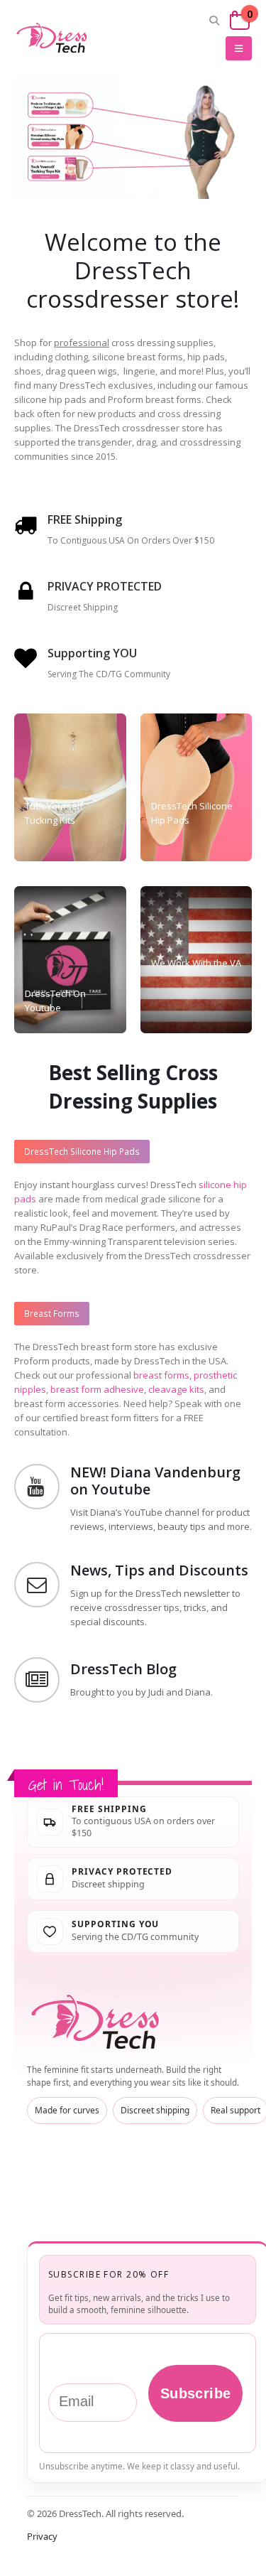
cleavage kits (176, 1389)
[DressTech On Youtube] (70, 960)
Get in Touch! (66, 1785)
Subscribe (196, 2393)
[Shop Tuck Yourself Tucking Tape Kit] (66, 176)
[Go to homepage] (98, 2022)
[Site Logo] (53, 38)
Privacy (42, 2536)
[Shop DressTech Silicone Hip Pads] (66, 137)
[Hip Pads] (196, 787)
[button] (215, 21)
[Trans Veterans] (196, 960)
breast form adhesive (97, 1389)
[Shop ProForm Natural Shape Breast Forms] (66, 100)
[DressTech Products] (70, 787)
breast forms (161, 1375)
